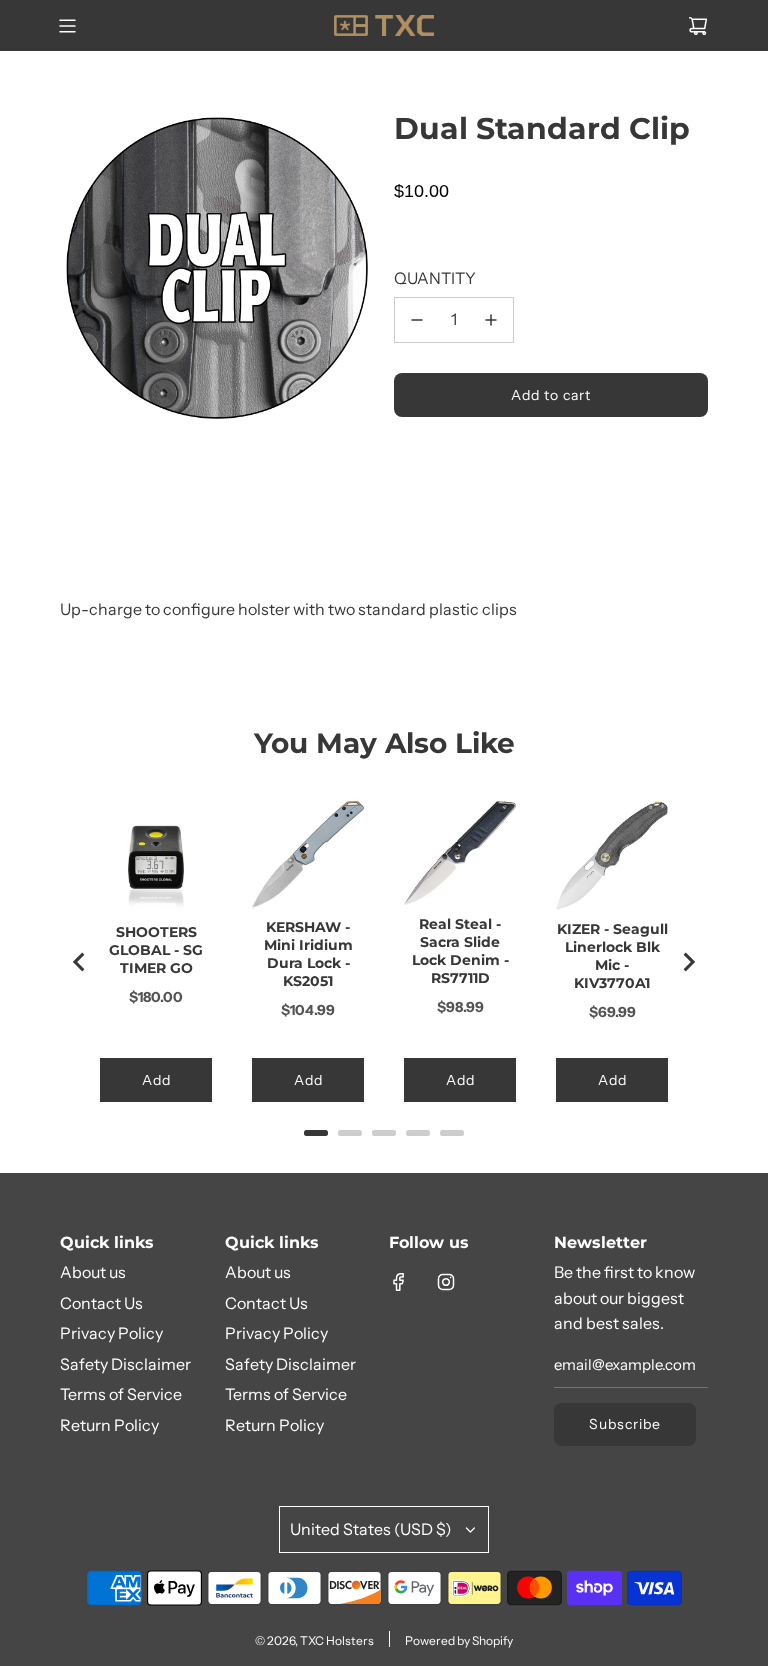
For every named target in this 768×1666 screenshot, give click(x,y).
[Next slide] (688, 962)
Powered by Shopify (459, 1640)
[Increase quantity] (491, 320)
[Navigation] (67, 26)
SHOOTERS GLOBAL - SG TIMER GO (156, 950)
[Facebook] (399, 1282)
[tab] (316, 1133)
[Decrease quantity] (417, 320)
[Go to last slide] (80, 962)
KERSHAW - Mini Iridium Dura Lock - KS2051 (308, 954)
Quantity (435, 278)
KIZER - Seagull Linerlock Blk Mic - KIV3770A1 (612, 956)
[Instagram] (446, 1282)
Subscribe (625, 1424)
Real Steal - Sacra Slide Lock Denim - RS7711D (460, 951)
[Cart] (698, 26)
